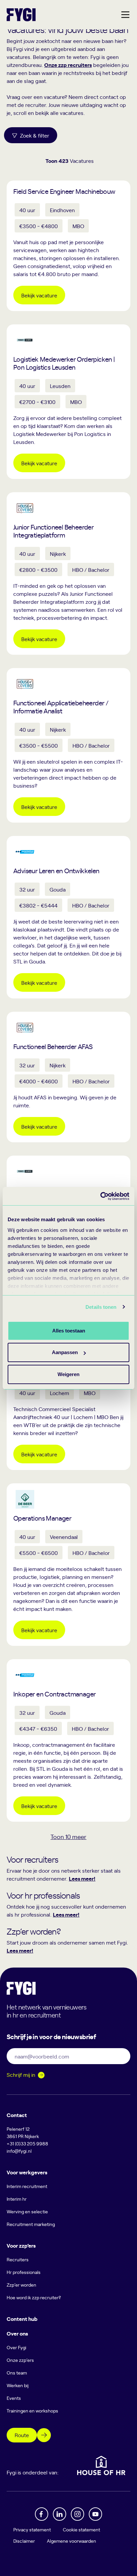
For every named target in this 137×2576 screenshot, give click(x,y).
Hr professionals (24, 2272)
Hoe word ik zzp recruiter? (34, 2297)
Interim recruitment (27, 2186)
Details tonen (101, 1307)
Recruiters (18, 2259)
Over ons (17, 2333)
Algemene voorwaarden (71, 2541)
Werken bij (18, 2385)
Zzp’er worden (21, 2285)
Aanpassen (65, 1352)
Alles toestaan (69, 1331)
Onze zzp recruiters (68, 65)
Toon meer (68, 1837)
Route (22, 2435)
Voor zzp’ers (21, 2245)
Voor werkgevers (27, 2172)
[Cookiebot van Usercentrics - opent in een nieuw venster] (100, 1196)
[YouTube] (95, 2514)
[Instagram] (77, 2514)
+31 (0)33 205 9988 (27, 2144)
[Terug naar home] (21, 15)
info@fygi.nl (19, 2151)
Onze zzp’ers (20, 2360)
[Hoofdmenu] (125, 15)
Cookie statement (81, 2530)
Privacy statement (32, 2530)
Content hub (22, 2319)
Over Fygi (16, 2347)
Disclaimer (24, 2541)
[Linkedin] (60, 2514)
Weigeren (68, 1374)
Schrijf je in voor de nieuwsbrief (51, 2036)
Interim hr (17, 2199)
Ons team (17, 2373)
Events (14, 2398)
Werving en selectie (27, 2211)
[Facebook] (42, 2514)
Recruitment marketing (31, 2224)
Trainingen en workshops (32, 2411)
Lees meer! (82, 1878)
